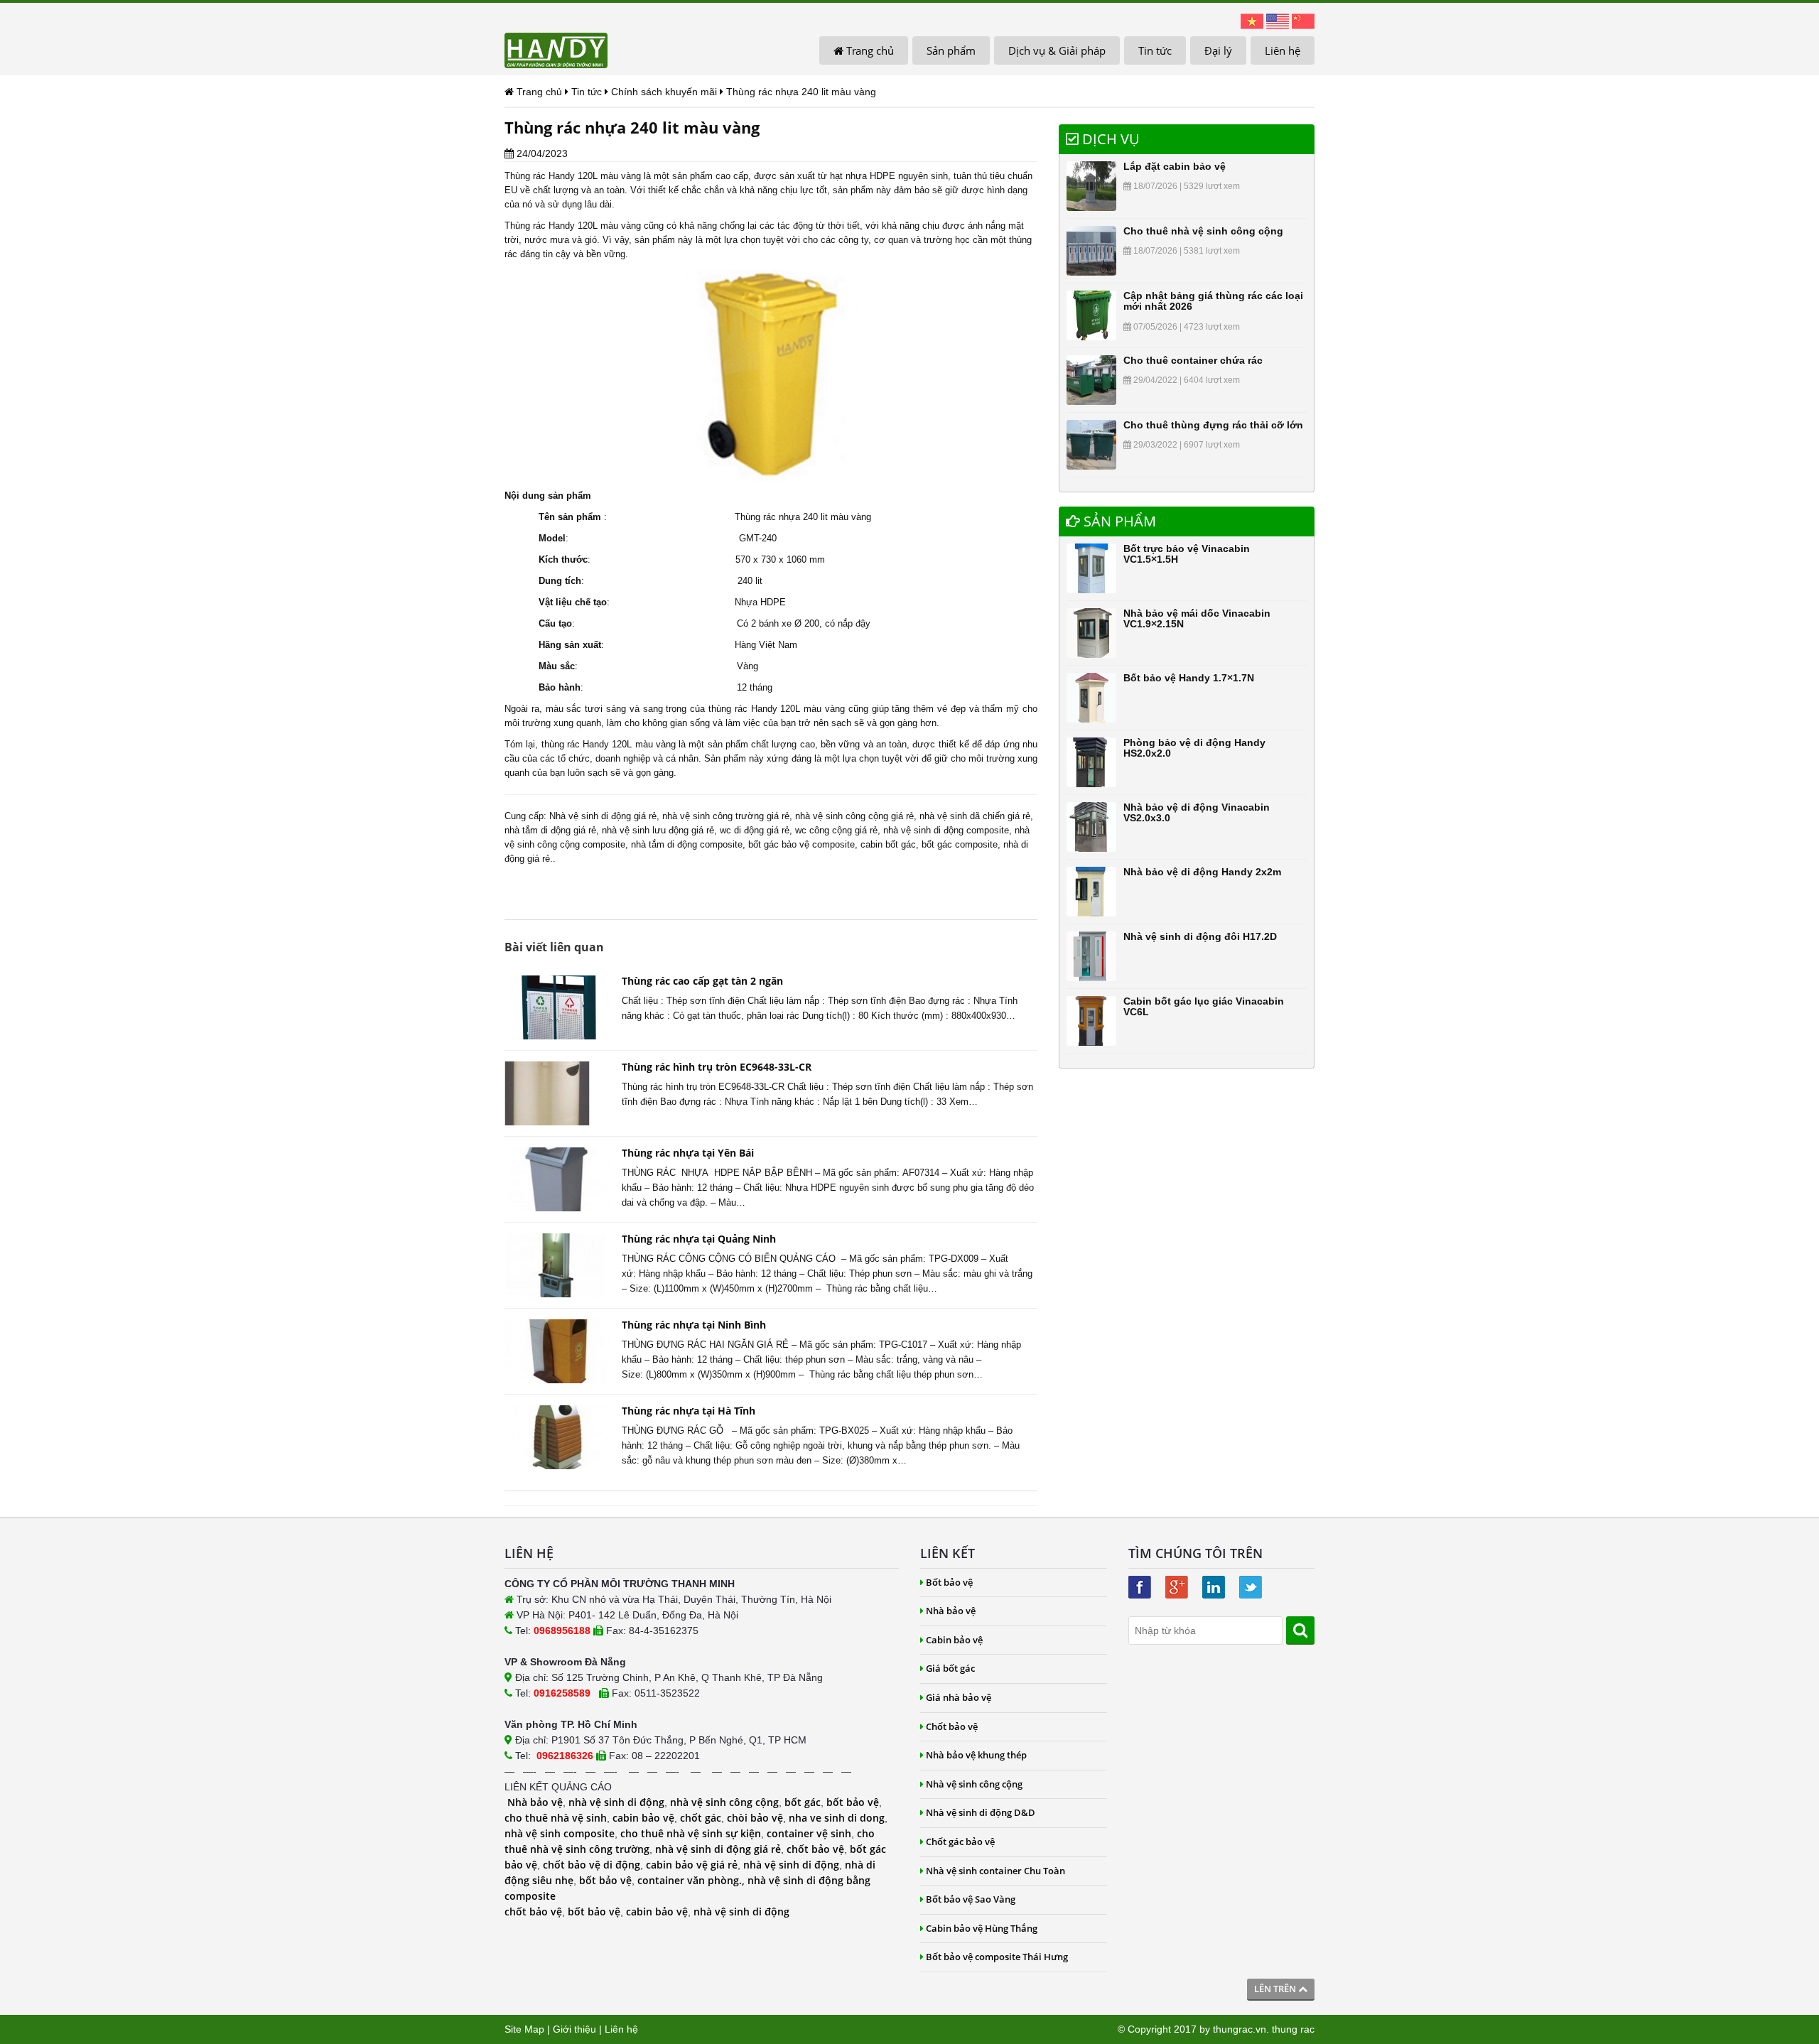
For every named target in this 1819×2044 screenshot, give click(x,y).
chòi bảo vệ (755, 1818)
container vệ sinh (809, 1833)
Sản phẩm (951, 50)
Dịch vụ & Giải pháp (1057, 50)
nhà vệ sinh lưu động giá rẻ (658, 830)
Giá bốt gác (950, 1668)
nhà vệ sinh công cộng (724, 1802)
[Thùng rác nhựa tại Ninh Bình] (558, 1351)
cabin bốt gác (888, 844)
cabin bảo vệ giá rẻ (692, 1865)
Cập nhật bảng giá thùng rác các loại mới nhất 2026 (1213, 301)
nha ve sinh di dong (837, 1818)
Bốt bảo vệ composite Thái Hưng (997, 1957)
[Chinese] (1303, 21)
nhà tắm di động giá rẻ (550, 830)
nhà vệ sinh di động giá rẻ (718, 1849)
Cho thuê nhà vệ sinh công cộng (1203, 231)
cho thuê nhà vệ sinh (556, 1818)
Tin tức (1155, 50)
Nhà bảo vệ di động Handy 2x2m (1202, 872)
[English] (1278, 21)
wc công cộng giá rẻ (836, 830)
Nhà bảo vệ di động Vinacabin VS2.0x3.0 (1197, 812)
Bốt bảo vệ (949, 1582)
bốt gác (803, 1802)
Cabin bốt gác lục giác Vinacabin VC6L (1204, 1006)
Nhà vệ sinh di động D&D (981, 1812)
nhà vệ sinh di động (616, 1802)
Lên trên (1276, 1989)
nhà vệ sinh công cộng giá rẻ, (856, 816)
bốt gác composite (960, 844)
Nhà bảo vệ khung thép (976, 1755)
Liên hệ (1283, 50)
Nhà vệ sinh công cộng (974, 1784)
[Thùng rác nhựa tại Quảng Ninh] (558, 1265)
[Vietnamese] (1252, 21)
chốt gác (701, 1818)
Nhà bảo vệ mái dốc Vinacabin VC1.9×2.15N (1197, 618)
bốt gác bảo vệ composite (801, 844)
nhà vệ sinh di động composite (946, 830)
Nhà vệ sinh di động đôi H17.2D (1200, 936)
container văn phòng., (692, 1880)
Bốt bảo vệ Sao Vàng (971, 1899)
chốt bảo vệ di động (592, 1865)
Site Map (524, 2029)
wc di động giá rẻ (755, 830)
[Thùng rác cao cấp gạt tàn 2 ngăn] (558, 1007)
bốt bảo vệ (853, 1802)
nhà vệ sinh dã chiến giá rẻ (975, 816)
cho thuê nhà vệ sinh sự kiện (691, 1833)
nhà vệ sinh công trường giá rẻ (726, 816)
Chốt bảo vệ (952, 1726)
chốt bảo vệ (815, 1849)
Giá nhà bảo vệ (959, 1697)
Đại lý (1218, 50)
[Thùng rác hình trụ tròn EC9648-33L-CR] (558, 1093)
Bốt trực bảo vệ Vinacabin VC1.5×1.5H (1187, 554)
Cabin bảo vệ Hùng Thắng (982, 1928)
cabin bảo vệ (643, 1818)
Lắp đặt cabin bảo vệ (1175, 166)
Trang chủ (869, 50)
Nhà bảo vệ (535, 1802)
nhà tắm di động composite (687, 844)
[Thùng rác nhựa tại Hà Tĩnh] (558, 1437)
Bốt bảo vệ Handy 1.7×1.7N (1189, 678)
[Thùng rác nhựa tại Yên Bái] (558, 1179)
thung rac (1293, 2029)
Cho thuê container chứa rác (1193, 360)
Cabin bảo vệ (954, 1640)
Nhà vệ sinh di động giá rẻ (603, 816)
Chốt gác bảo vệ (960, 1842)
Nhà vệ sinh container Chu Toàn (995, 1871)
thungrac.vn (1240, 2029)
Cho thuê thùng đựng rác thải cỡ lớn (1213, 425)
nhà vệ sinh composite (560, 1833)
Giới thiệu (574, 2029)
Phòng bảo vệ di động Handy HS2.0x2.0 (1194, 748)
